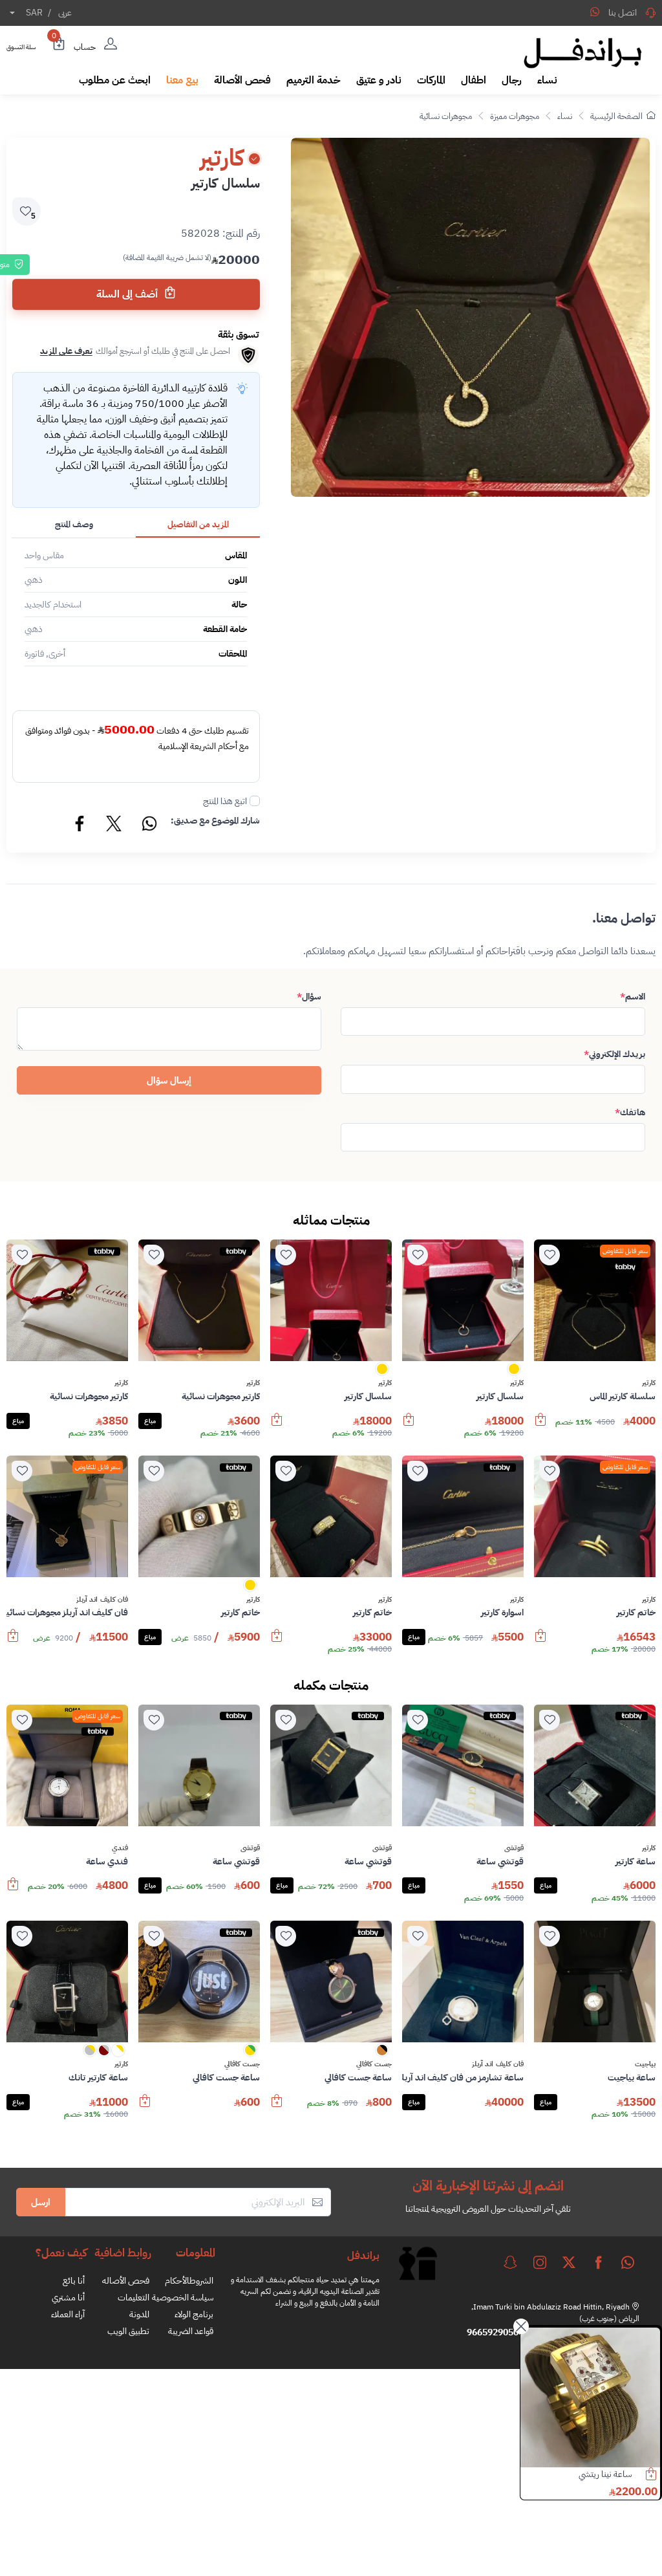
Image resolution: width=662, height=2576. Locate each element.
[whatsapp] (628, 2262)
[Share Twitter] (114, 825)
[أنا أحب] (550, 1255)
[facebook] (599, 2262)
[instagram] (540, 2262)
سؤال (309, 997)
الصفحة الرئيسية (616, 116)
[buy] (540, 1426)
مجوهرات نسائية (446, 116)
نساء (565, 116)
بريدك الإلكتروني (614, 1054)
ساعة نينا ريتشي (605, 2474)
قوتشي (514, 1848)
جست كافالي (374, 2064)
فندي (120, 1848)
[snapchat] (510, 2262)
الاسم (633, 997)
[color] (514, 1373)
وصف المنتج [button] (74, 524)
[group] (470, 317)
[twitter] (569, 2262)
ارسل (41, 2202)
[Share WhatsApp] (595, 12)
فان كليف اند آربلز (102, 1600)
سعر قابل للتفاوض (625, 1251)
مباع (150, 1421)
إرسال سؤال (169, 1080)
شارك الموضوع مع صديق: (215, 821)
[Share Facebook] (80, 825)
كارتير (649, 1383)
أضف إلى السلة (128, 294)
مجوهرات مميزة (515, 116)
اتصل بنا (623, 13)
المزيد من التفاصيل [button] (198, 524)
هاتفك (630, 1112)
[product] (590, 2397)
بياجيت (645, 2064)
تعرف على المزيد (66, 351)
